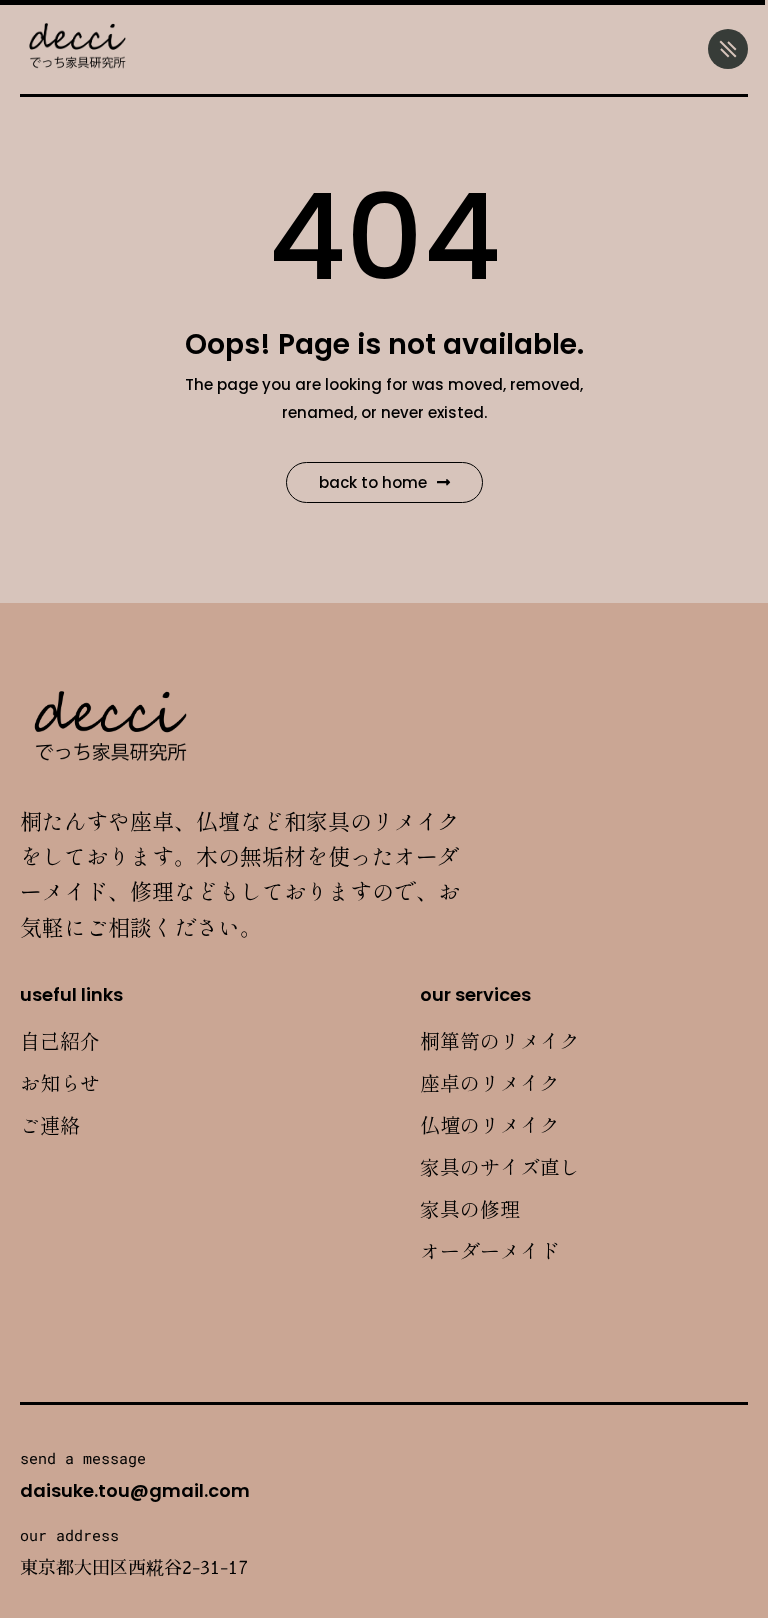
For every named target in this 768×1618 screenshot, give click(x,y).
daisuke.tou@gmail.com (135, 1490)
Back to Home (373, 482)
